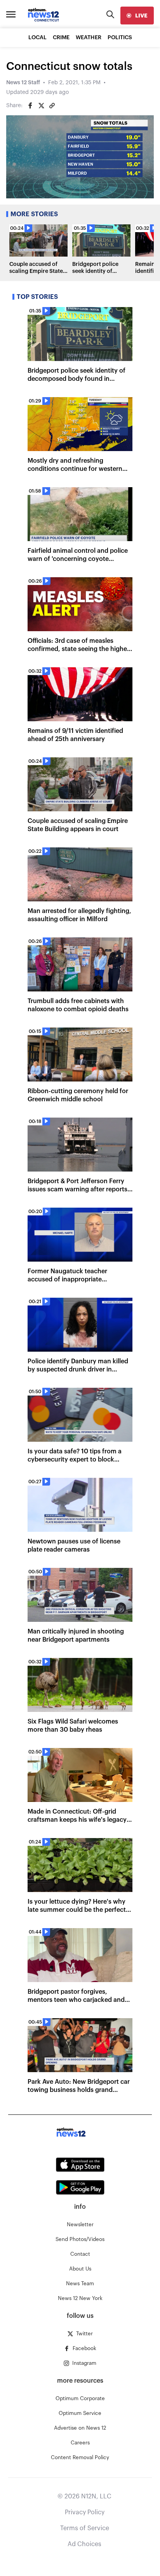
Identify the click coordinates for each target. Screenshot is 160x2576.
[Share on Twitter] (41, 106)
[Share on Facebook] (30, 106)
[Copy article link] (52, 106)
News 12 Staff (23, 83)
